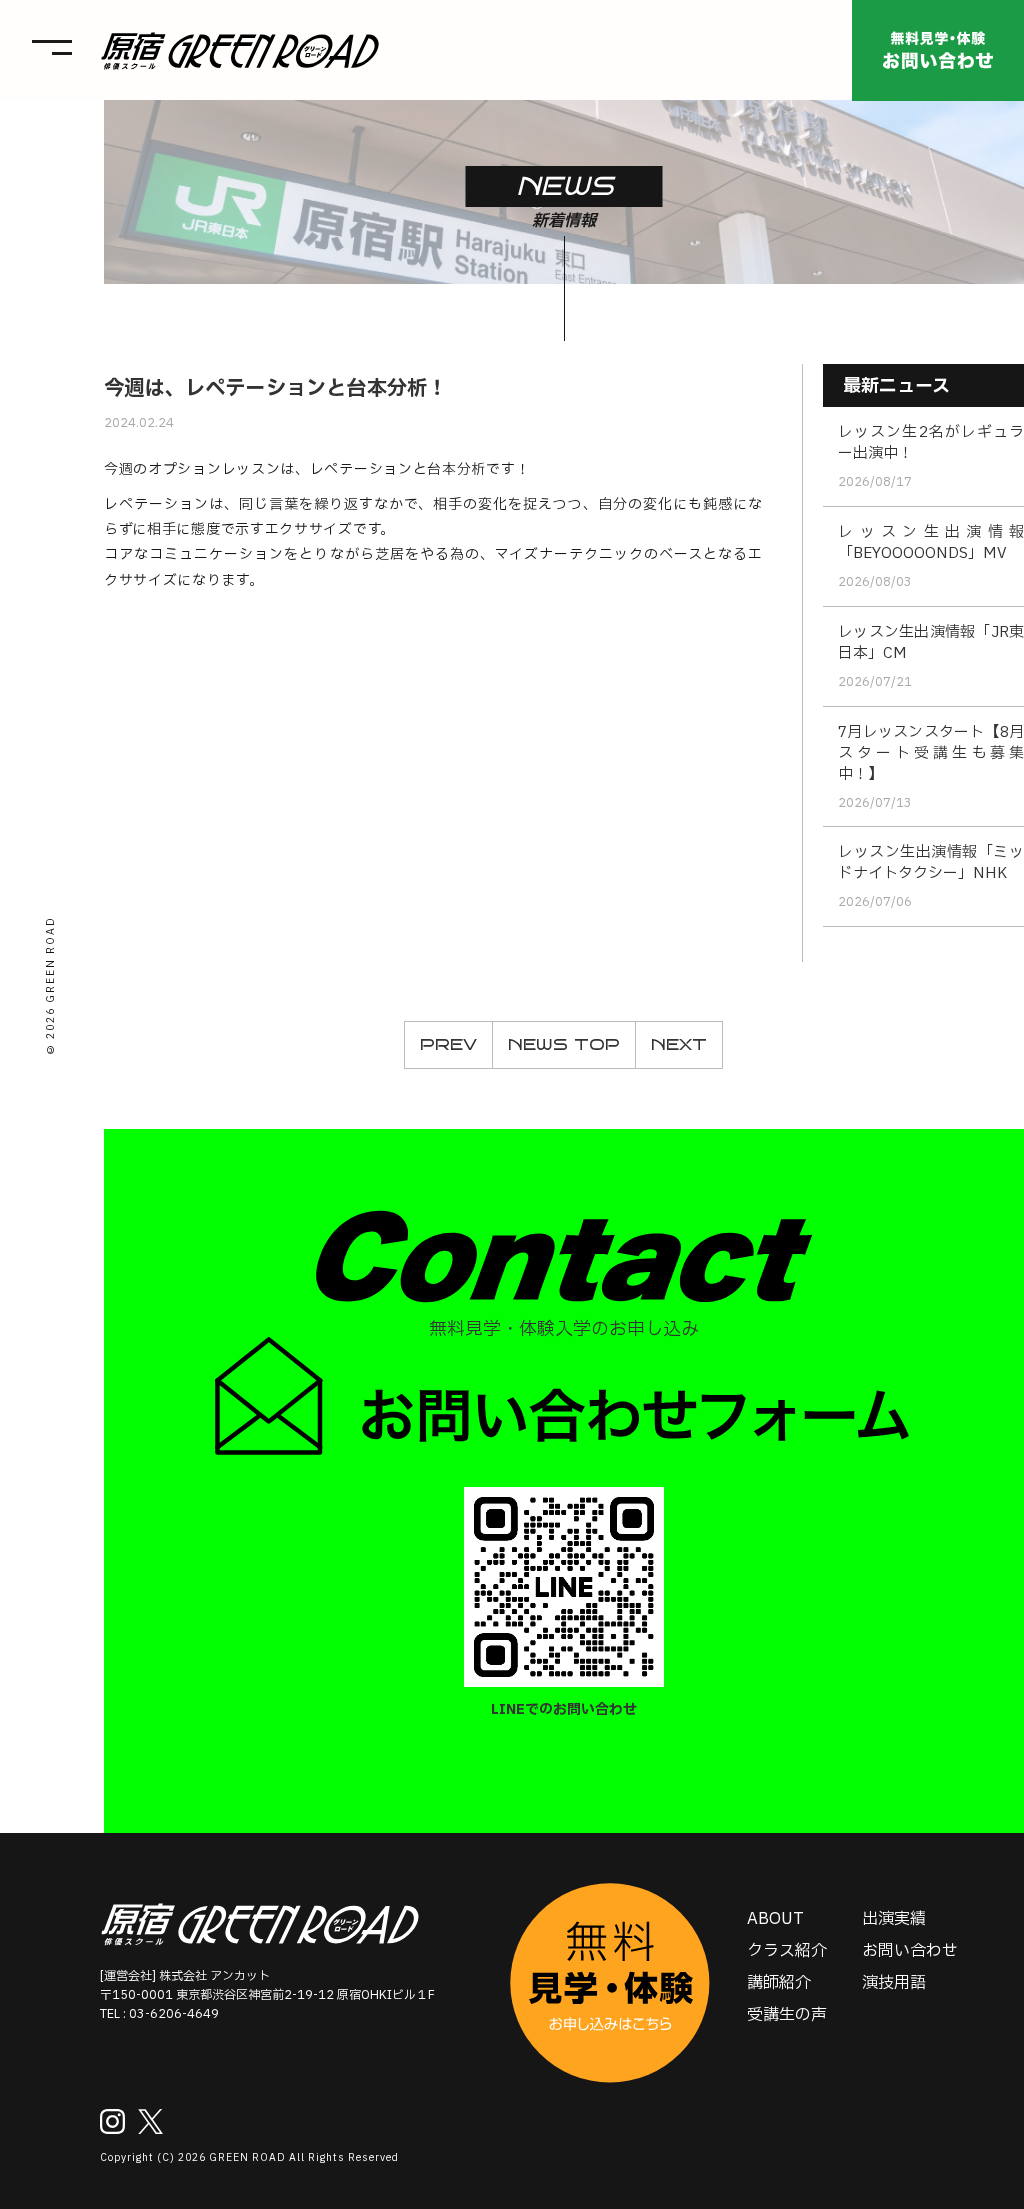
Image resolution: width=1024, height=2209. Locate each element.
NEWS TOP (564, 1044)
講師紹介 (779, 1983)
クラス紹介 (787, 1951)
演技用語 (894, 1983)
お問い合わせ (910, 1951)
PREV (448, 1044)
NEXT (679, 1044)
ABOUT (775, 1919)
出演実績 (894, 1919)
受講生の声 (787, 2015)
